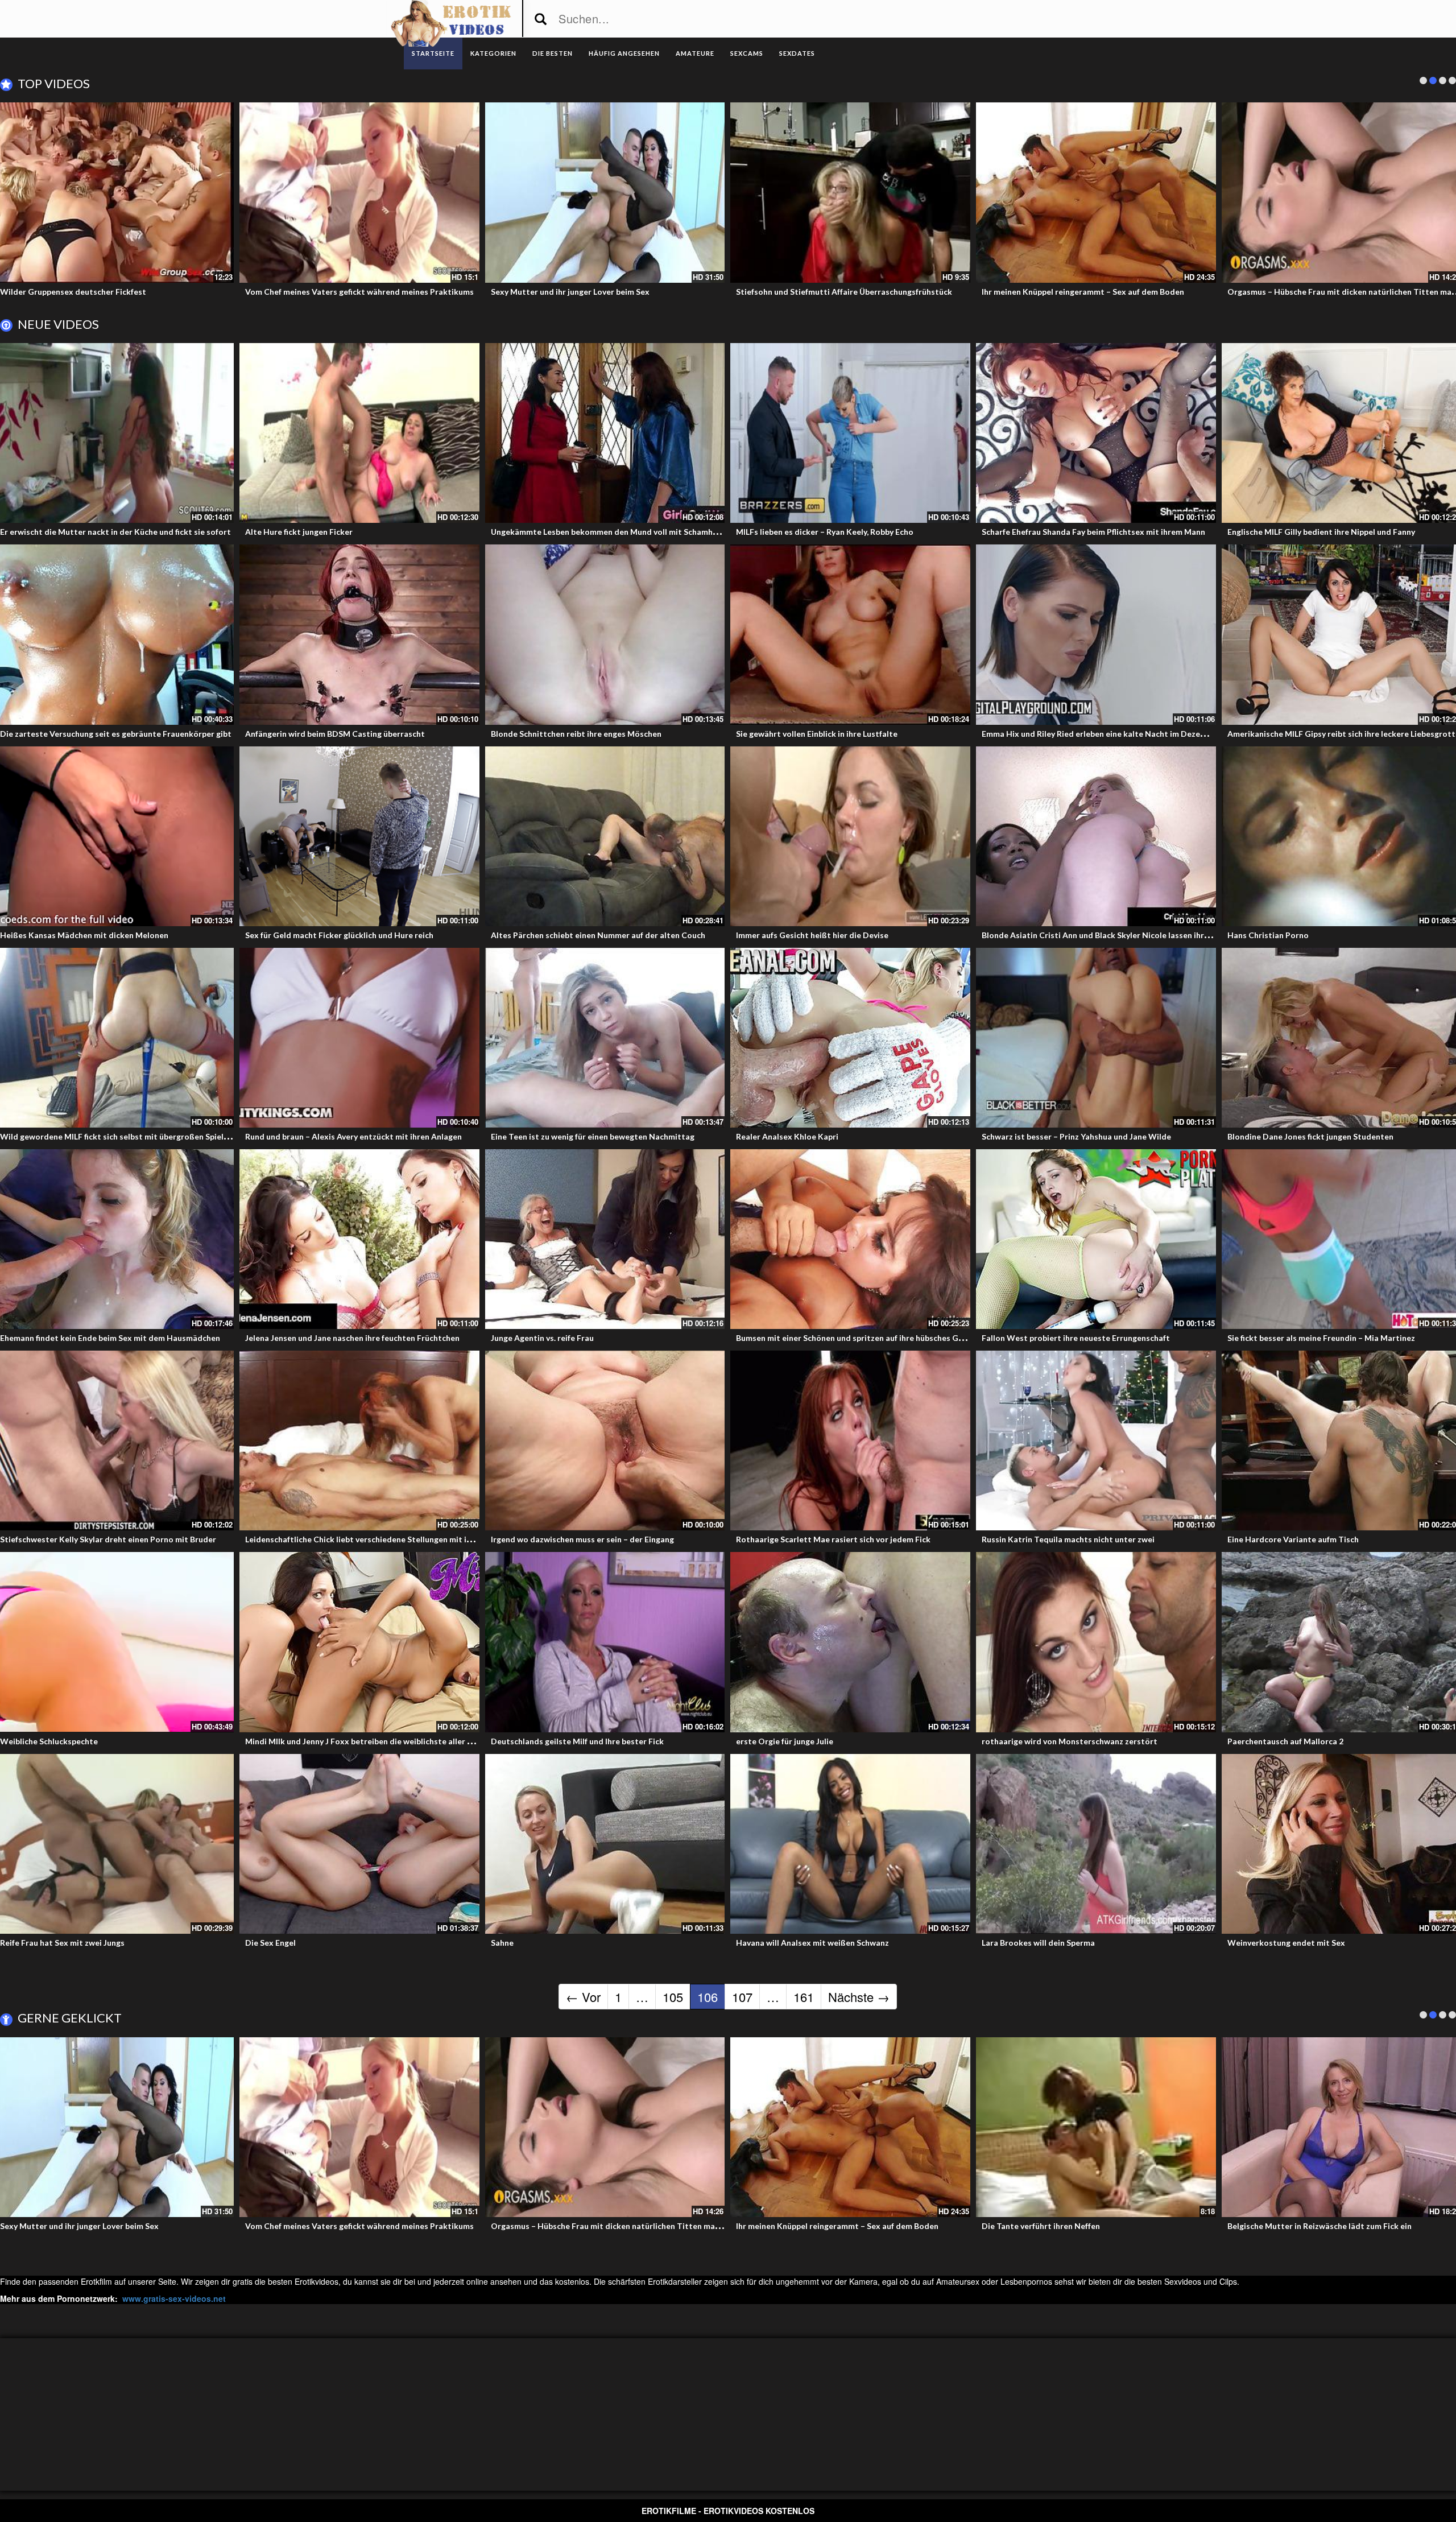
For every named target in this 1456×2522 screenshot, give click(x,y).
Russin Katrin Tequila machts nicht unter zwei (1068, 1539)
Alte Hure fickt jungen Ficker (299, 532)
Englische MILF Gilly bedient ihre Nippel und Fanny (1321, 532)
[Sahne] (605, 1844)
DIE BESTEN (553, 53)
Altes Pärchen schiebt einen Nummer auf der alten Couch (598, 935)
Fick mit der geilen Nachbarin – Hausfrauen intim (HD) (1329, 2226)
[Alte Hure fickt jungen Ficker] (359, 433)
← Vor (583, 1997)
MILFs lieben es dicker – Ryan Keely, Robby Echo (825, 532)
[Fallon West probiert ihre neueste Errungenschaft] (1096, 1239)
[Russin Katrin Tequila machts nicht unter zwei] (1096, 1440)
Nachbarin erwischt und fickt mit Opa (561, 292)
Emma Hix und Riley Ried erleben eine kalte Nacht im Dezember (1101, 734)
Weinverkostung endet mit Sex (1286, 1943)
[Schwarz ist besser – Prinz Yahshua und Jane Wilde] (1096, 1038)
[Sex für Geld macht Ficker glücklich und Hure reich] (359, 836)
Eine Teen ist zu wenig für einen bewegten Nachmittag (593, 1136)
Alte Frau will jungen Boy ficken (58, 292)
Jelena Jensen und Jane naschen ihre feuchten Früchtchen (352, 1338)
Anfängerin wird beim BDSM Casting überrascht (335, 734)
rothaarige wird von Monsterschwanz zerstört (1070, 1741)
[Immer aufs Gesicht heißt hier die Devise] (850, 836)
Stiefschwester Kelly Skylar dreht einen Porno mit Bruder (108, 1539)
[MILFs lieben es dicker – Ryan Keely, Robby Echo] (850, 433)
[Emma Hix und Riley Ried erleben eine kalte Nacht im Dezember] (1096, 634)
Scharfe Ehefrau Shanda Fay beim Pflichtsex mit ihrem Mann (1093, 532)
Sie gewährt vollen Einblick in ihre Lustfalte (817, 734)
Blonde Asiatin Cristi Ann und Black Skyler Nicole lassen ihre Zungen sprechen (1128, 935)
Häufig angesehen (624, 53)
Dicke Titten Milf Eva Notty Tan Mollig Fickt (1065, 2226)
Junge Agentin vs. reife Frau (542, 1338)
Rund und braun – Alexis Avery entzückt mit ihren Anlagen (353, 1136)
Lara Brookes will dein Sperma (1038, 1943)
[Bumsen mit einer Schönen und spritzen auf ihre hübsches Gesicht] (850, 1239)
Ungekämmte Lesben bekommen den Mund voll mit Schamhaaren (613, 532)
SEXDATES (797, 53)
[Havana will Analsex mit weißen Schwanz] (850, 1844)
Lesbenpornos (1026, 2281)
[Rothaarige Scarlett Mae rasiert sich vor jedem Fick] (850, 1440)
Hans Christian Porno (1268, 935)
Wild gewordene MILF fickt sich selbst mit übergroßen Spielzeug (121, 1136)
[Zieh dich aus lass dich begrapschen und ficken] (1096, 192)
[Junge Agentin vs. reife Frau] (605, 1239)
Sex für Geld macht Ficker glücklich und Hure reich (339, 935)
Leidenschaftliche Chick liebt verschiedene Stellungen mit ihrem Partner (381, 1539)
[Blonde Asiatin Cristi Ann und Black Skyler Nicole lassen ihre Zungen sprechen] (1096, 836)
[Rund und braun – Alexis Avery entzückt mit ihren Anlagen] (359, 1038)
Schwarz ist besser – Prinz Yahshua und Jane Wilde (1076, 1136)
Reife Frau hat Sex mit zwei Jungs (62, 1943)
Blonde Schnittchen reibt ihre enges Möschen (576, 734)
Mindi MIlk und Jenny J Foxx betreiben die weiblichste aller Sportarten (377, 1741)
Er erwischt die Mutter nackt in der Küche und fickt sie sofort (115, 532)
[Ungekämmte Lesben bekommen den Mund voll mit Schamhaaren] (605, 433)
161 (804, 1997)
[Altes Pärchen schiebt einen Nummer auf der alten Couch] (605, 836)
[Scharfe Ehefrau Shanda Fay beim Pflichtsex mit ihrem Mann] (1096, 433)
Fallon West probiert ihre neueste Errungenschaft (1076, 1338)
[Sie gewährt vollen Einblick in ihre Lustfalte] (850, 634)
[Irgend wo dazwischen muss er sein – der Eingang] (605, 1440)
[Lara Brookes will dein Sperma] (1096, 1844)
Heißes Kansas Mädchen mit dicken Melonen (84, 935)
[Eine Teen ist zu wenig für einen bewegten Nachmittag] (605, 1038)
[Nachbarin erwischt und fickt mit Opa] (605, 192)
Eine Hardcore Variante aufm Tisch (1293, 1539)
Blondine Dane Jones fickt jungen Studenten (1310, 1136)
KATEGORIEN (493, 53)
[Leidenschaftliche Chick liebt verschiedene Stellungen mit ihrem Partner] (359, 1440)
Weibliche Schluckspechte (49, 1741)
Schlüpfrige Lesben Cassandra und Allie (1301, 292)
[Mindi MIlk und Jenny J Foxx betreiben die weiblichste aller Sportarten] (359, 1642)
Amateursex (958, 2281)
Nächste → (859, 1997)
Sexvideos (1183, 2281)
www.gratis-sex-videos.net (174, 2298)
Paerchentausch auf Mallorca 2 (1285, 1741)
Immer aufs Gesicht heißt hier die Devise (812, 935)
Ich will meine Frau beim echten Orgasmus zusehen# (342, 2226)
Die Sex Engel (270, 1943)
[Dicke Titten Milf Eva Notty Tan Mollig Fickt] (1096, 2127)
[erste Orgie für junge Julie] (850, 1642)
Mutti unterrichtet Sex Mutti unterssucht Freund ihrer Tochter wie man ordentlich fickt (166, 2226)
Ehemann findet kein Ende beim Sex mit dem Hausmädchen (110, 1338)
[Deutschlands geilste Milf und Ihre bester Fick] (605, 1642)
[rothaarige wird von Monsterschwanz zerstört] (1096, 1642)
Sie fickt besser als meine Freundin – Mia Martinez (1321, 1338)
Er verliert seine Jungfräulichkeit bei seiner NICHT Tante (842, 2226)
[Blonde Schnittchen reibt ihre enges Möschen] (605, 634)
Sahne (502, 1943)
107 (742, 1997)
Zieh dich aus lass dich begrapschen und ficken (1068, 292)
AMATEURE (695, 53)
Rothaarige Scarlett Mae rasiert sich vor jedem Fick (833, 1539)
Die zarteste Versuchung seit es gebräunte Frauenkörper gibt (116, 734)
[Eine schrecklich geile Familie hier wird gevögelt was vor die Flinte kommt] (850, 192)
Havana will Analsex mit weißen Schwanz (812, 1943)
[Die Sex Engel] (359, 1844)
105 (673, 1997)
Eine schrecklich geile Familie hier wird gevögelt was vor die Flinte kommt (874, 292)
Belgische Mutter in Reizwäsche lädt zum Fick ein (337, 292)
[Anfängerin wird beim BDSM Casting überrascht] (359, 634)
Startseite (433, 53)
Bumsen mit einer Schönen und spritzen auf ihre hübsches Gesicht (859, 1338)
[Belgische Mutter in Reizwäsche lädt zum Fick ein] (359, 192)
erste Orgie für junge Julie (785, 1741)
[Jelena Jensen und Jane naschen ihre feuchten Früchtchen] (359, 1239)
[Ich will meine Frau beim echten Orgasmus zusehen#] (359, 2127)
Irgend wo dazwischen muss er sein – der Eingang (582, 1539)
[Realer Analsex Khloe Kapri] (850, 1038)
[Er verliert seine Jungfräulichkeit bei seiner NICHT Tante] (850, 2127)
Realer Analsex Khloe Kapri (787, 1136)
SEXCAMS (747, 53)
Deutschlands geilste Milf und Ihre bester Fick (577, 1741)
